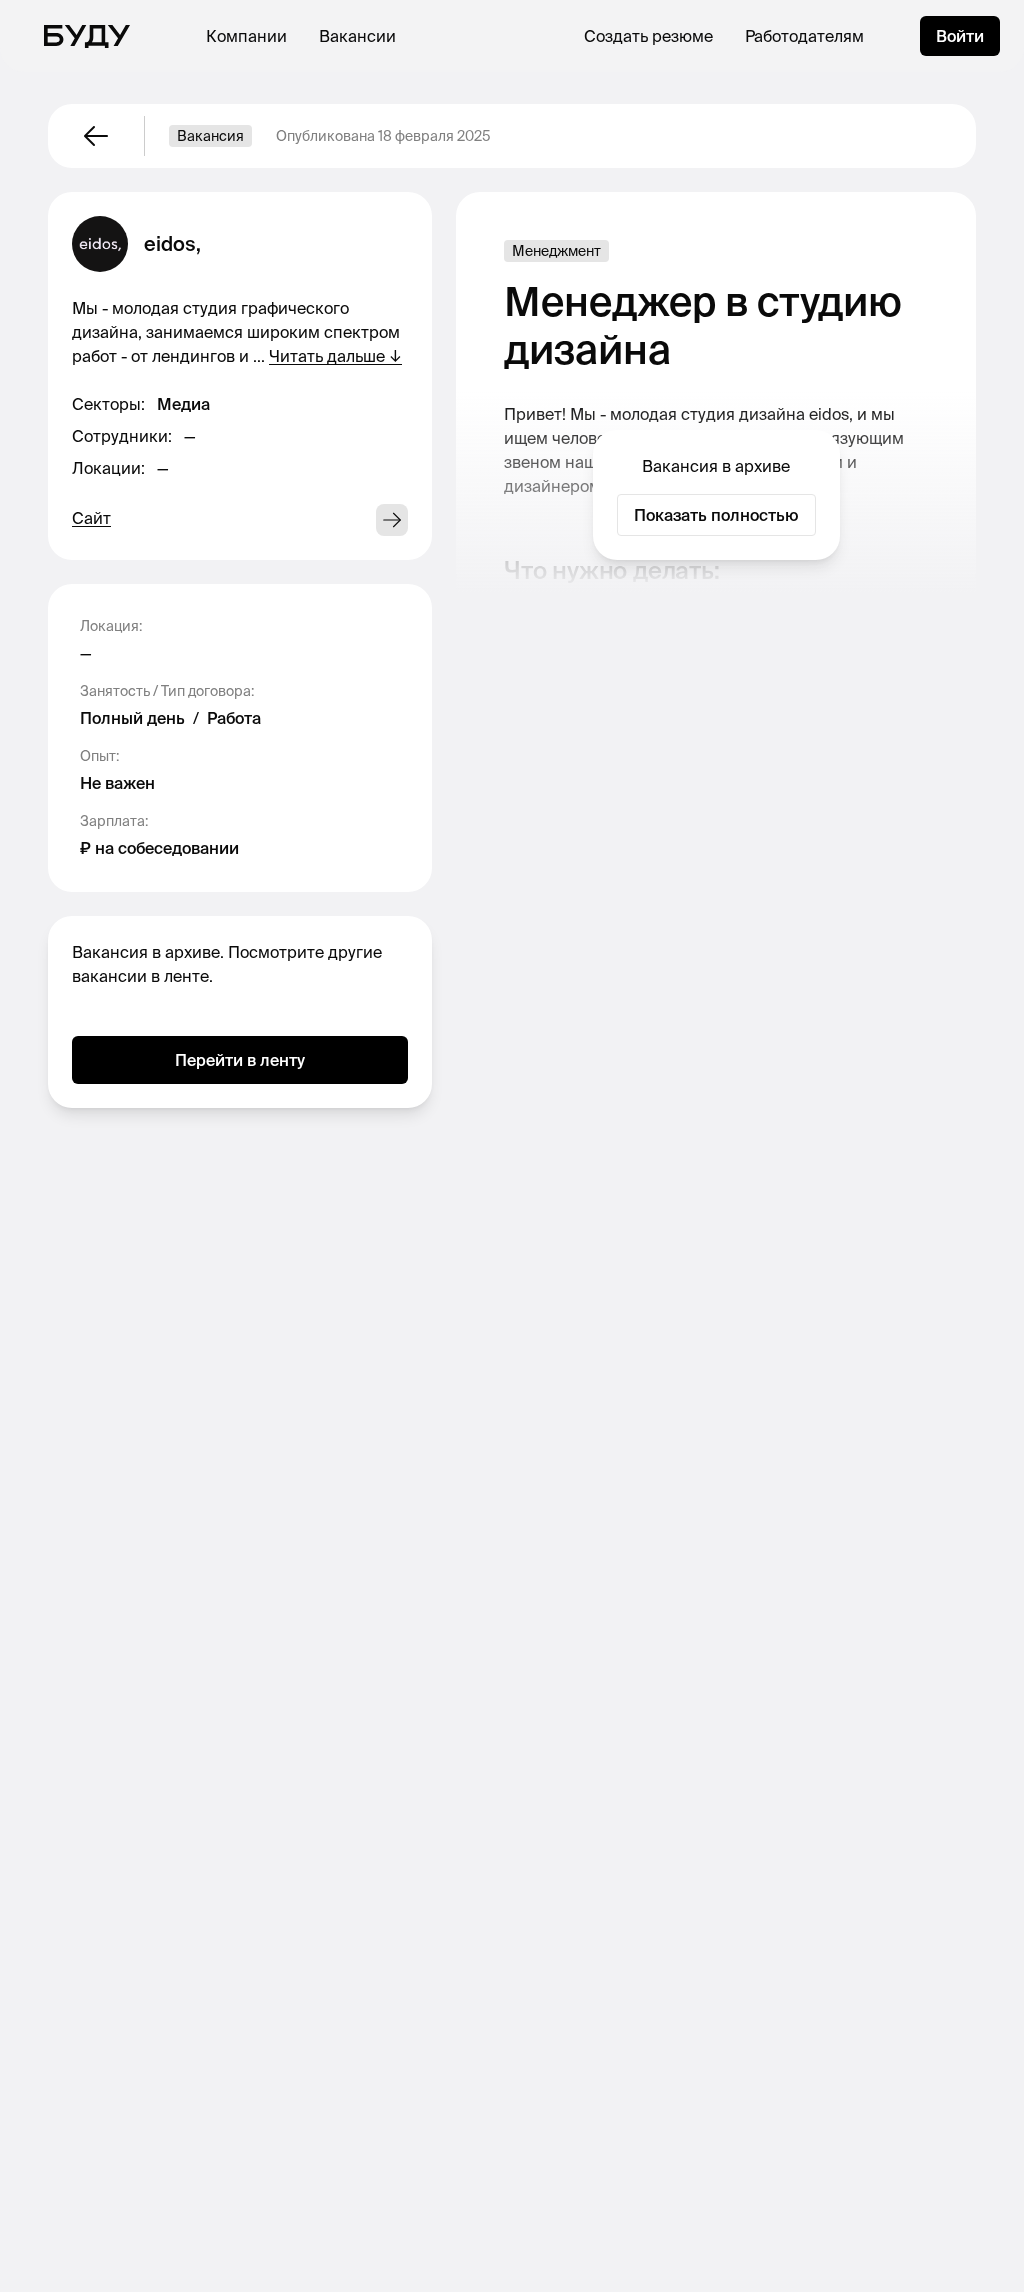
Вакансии (357, 36)
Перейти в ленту (240, 1060)
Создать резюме (648, 36)
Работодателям (804, 36)
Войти (960, 36)
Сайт (91, 518)
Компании (246, 36)
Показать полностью (716, 515)
